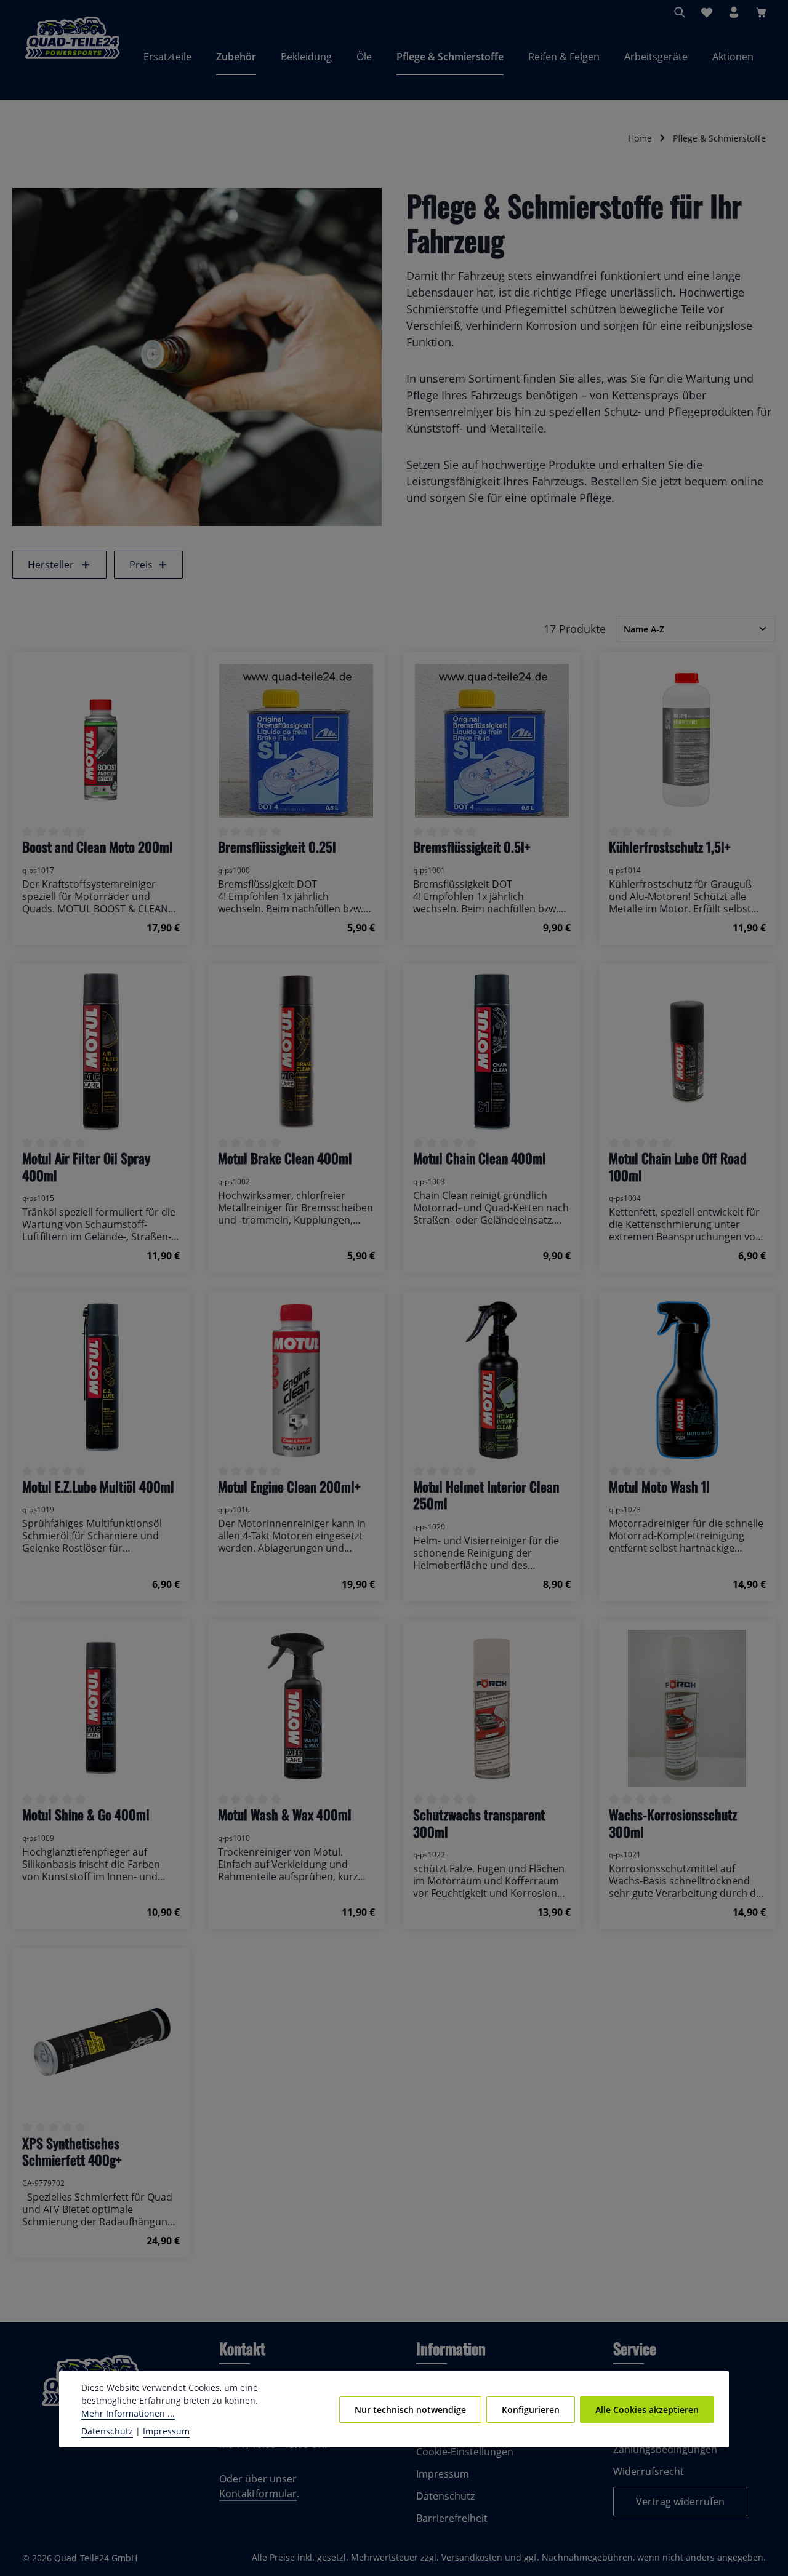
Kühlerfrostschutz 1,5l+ (670, 847)
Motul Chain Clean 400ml (480, 1158)
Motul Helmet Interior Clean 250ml (486, 1495)
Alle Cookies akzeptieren (647, 2409)
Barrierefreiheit (452, 2518)
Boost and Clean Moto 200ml (98, 847)
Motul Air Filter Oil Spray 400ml (86, 1167)
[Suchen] (680, 12)
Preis (141, 565)
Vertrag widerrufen (680, 2502)
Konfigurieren (531, 2409)
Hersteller (51, 565)
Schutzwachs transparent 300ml (479, 1823)
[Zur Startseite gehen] (72, 57)
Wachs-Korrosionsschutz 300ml (673, 1823)
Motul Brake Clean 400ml (285, 1158)
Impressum (443, 2474)
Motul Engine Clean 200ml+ (289, 1487)
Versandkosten (472, 2557)
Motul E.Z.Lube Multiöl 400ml (98, 1487)
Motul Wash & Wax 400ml (285, 1815)
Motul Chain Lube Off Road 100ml (677, 1167)
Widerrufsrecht (649, 2471)
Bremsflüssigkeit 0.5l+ (472, 847)
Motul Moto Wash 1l (659, 1487)
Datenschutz (445, 2496)
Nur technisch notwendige (410, 2409)
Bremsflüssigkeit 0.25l (277, 847)
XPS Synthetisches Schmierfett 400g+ (72, 2152)
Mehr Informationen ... (128, 2413)
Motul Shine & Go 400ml (86, 1815)
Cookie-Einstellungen (465, 2452)
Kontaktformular (258, 2494)
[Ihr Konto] (734, 12)
